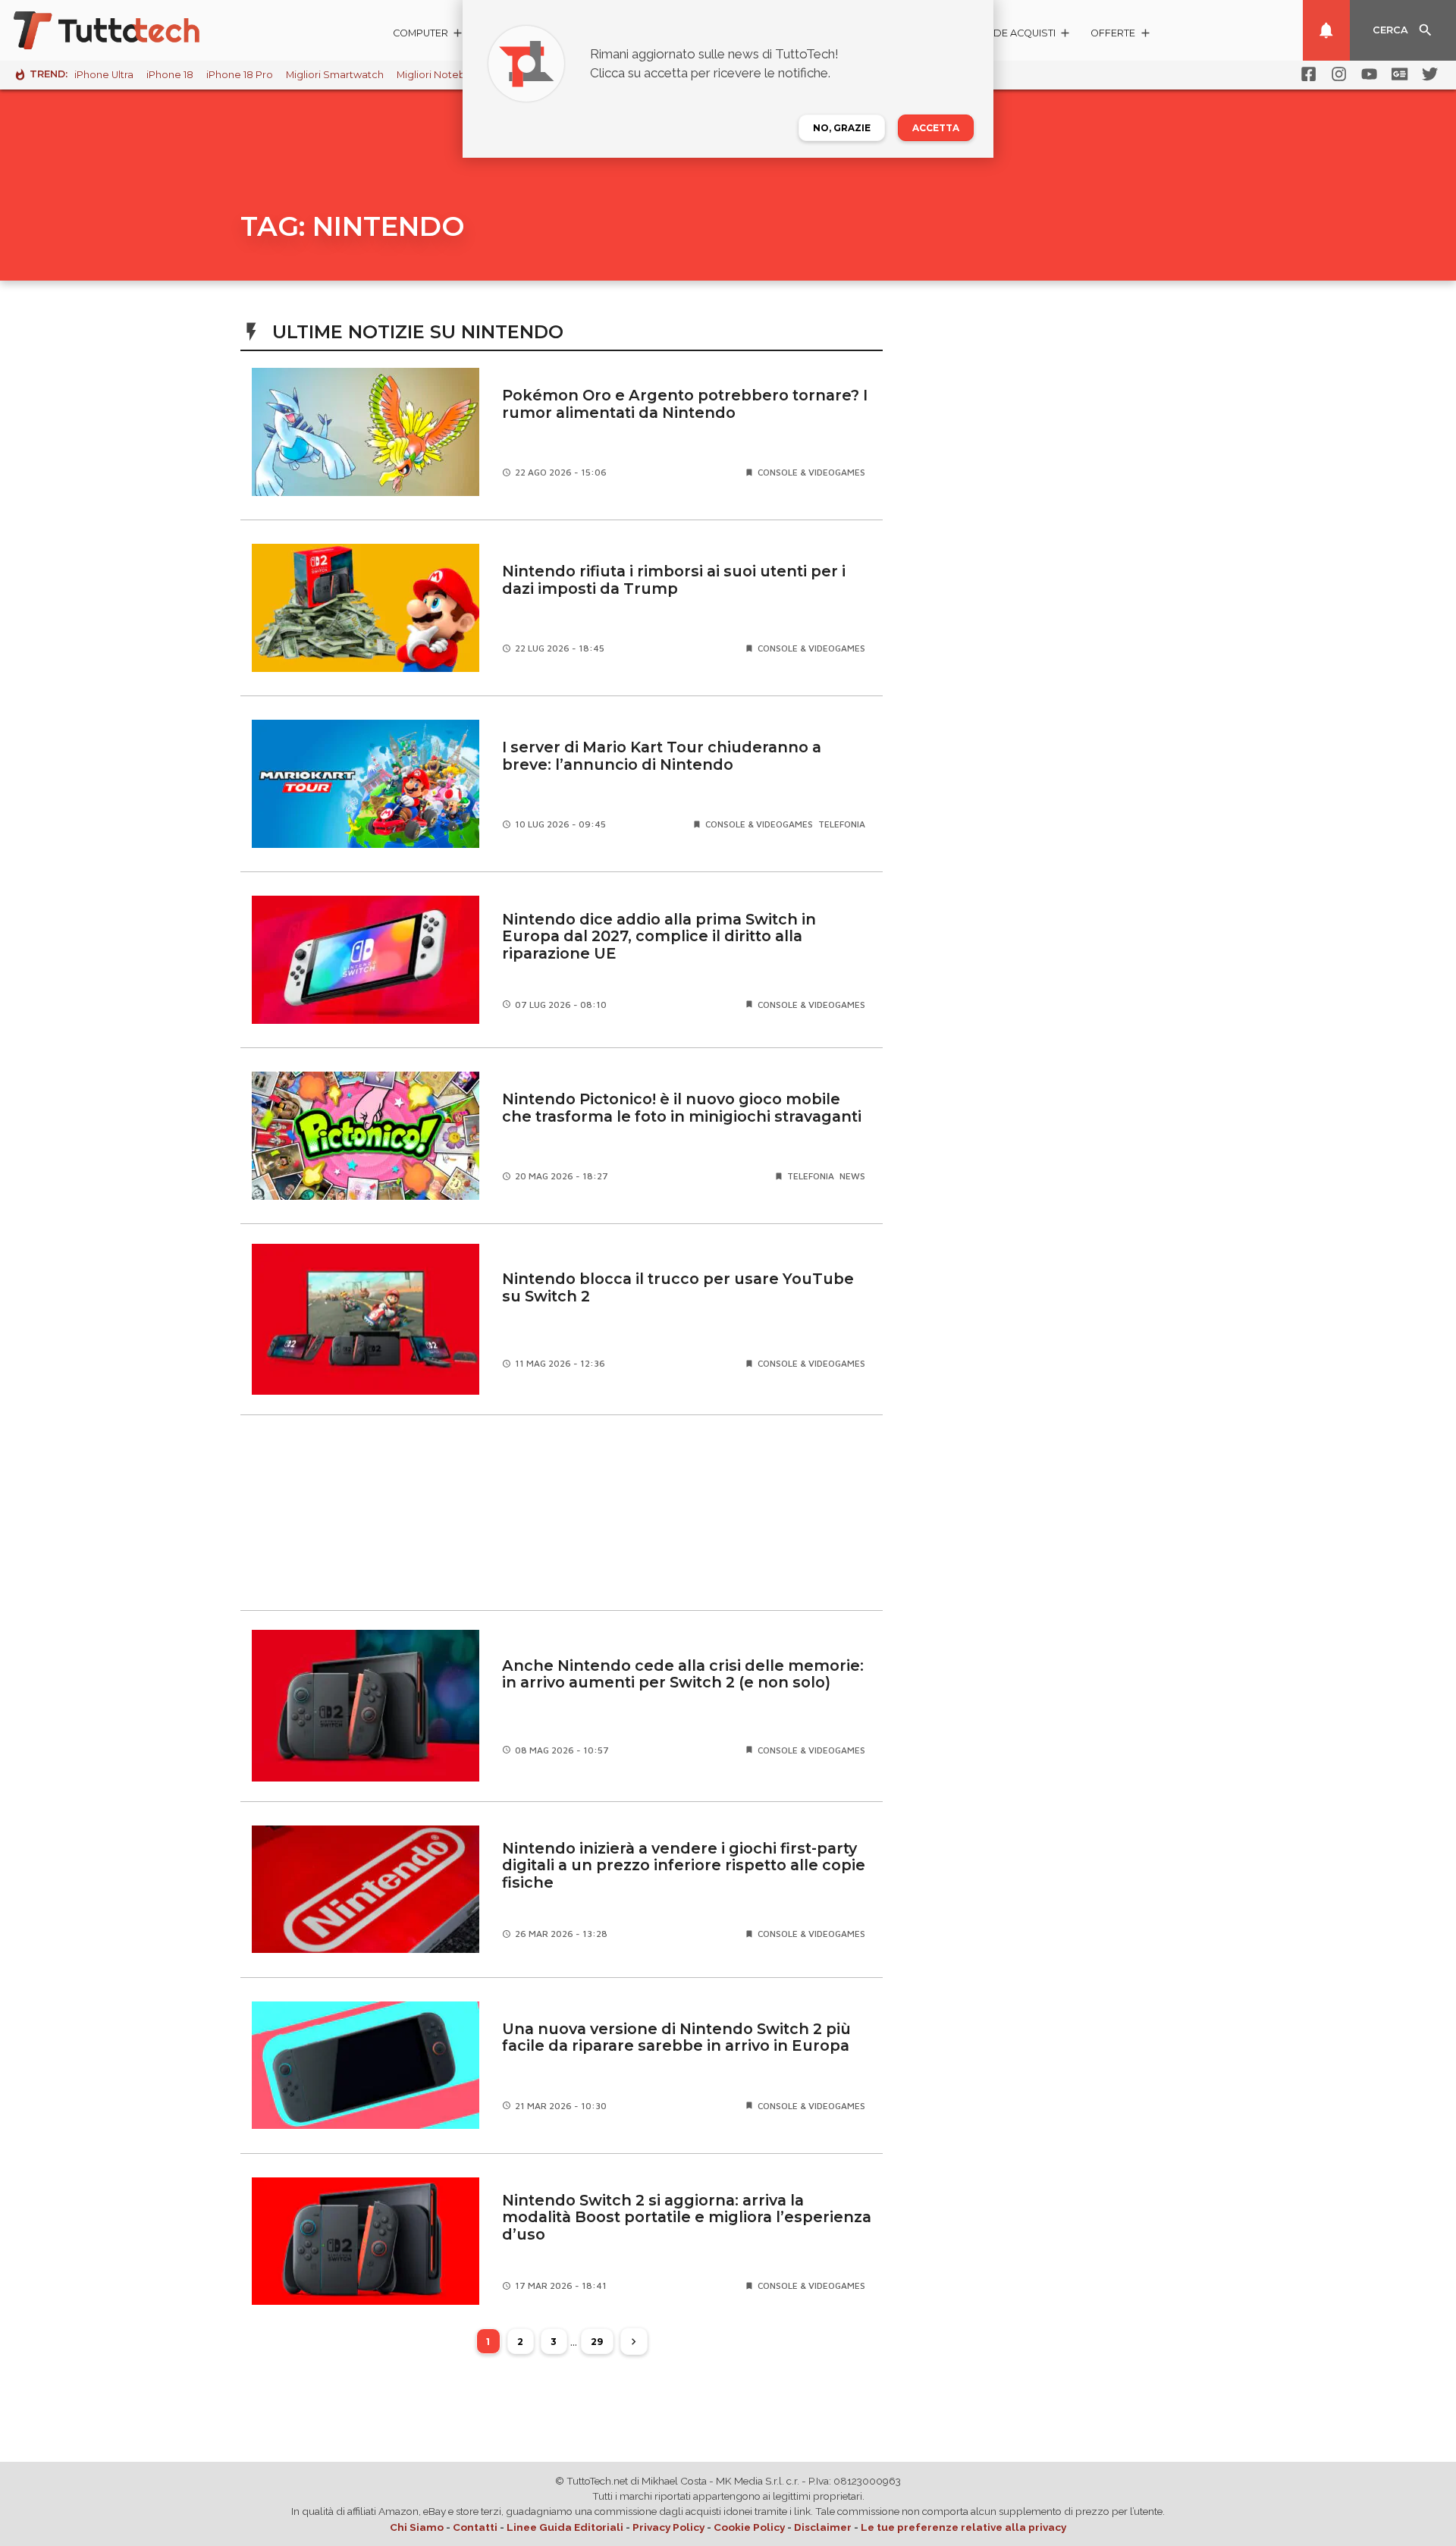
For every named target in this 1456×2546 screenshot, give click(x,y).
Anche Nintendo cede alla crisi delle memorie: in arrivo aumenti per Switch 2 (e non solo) (683, 1674)
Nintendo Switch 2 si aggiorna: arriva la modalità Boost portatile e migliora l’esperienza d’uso (687, 2217)
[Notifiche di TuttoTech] (1326, 30)
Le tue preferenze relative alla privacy (963, 2527)
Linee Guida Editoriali (565, 2527)
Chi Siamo (417, 2527)
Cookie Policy (749, 2527)
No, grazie (842, 128)
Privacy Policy (668, 2527)
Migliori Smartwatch (335, 75)
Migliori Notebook (441, 75)
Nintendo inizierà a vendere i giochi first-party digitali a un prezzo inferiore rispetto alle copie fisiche (684, 1865)
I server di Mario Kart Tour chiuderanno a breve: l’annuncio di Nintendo (662, 756)
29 (597, 2342)
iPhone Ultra (104, 75)
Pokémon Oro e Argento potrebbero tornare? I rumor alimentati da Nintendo (685, 404)
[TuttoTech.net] (127, 30)
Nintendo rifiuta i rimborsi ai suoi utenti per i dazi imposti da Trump (674, 580)
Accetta (936, 128)
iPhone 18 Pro (240, 75)
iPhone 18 (170, 75)
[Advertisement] (562, 1512)
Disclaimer (823, 2527)
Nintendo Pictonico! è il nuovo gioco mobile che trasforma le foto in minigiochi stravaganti (682, 1108)
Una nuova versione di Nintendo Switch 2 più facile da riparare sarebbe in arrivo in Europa (676, 2037)
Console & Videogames (811, 472)
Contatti (475, 2527)
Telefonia (842, 824)
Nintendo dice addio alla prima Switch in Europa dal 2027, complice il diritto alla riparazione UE (659, 936)
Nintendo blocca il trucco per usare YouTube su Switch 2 (678, 1287)
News (852, 1176)
